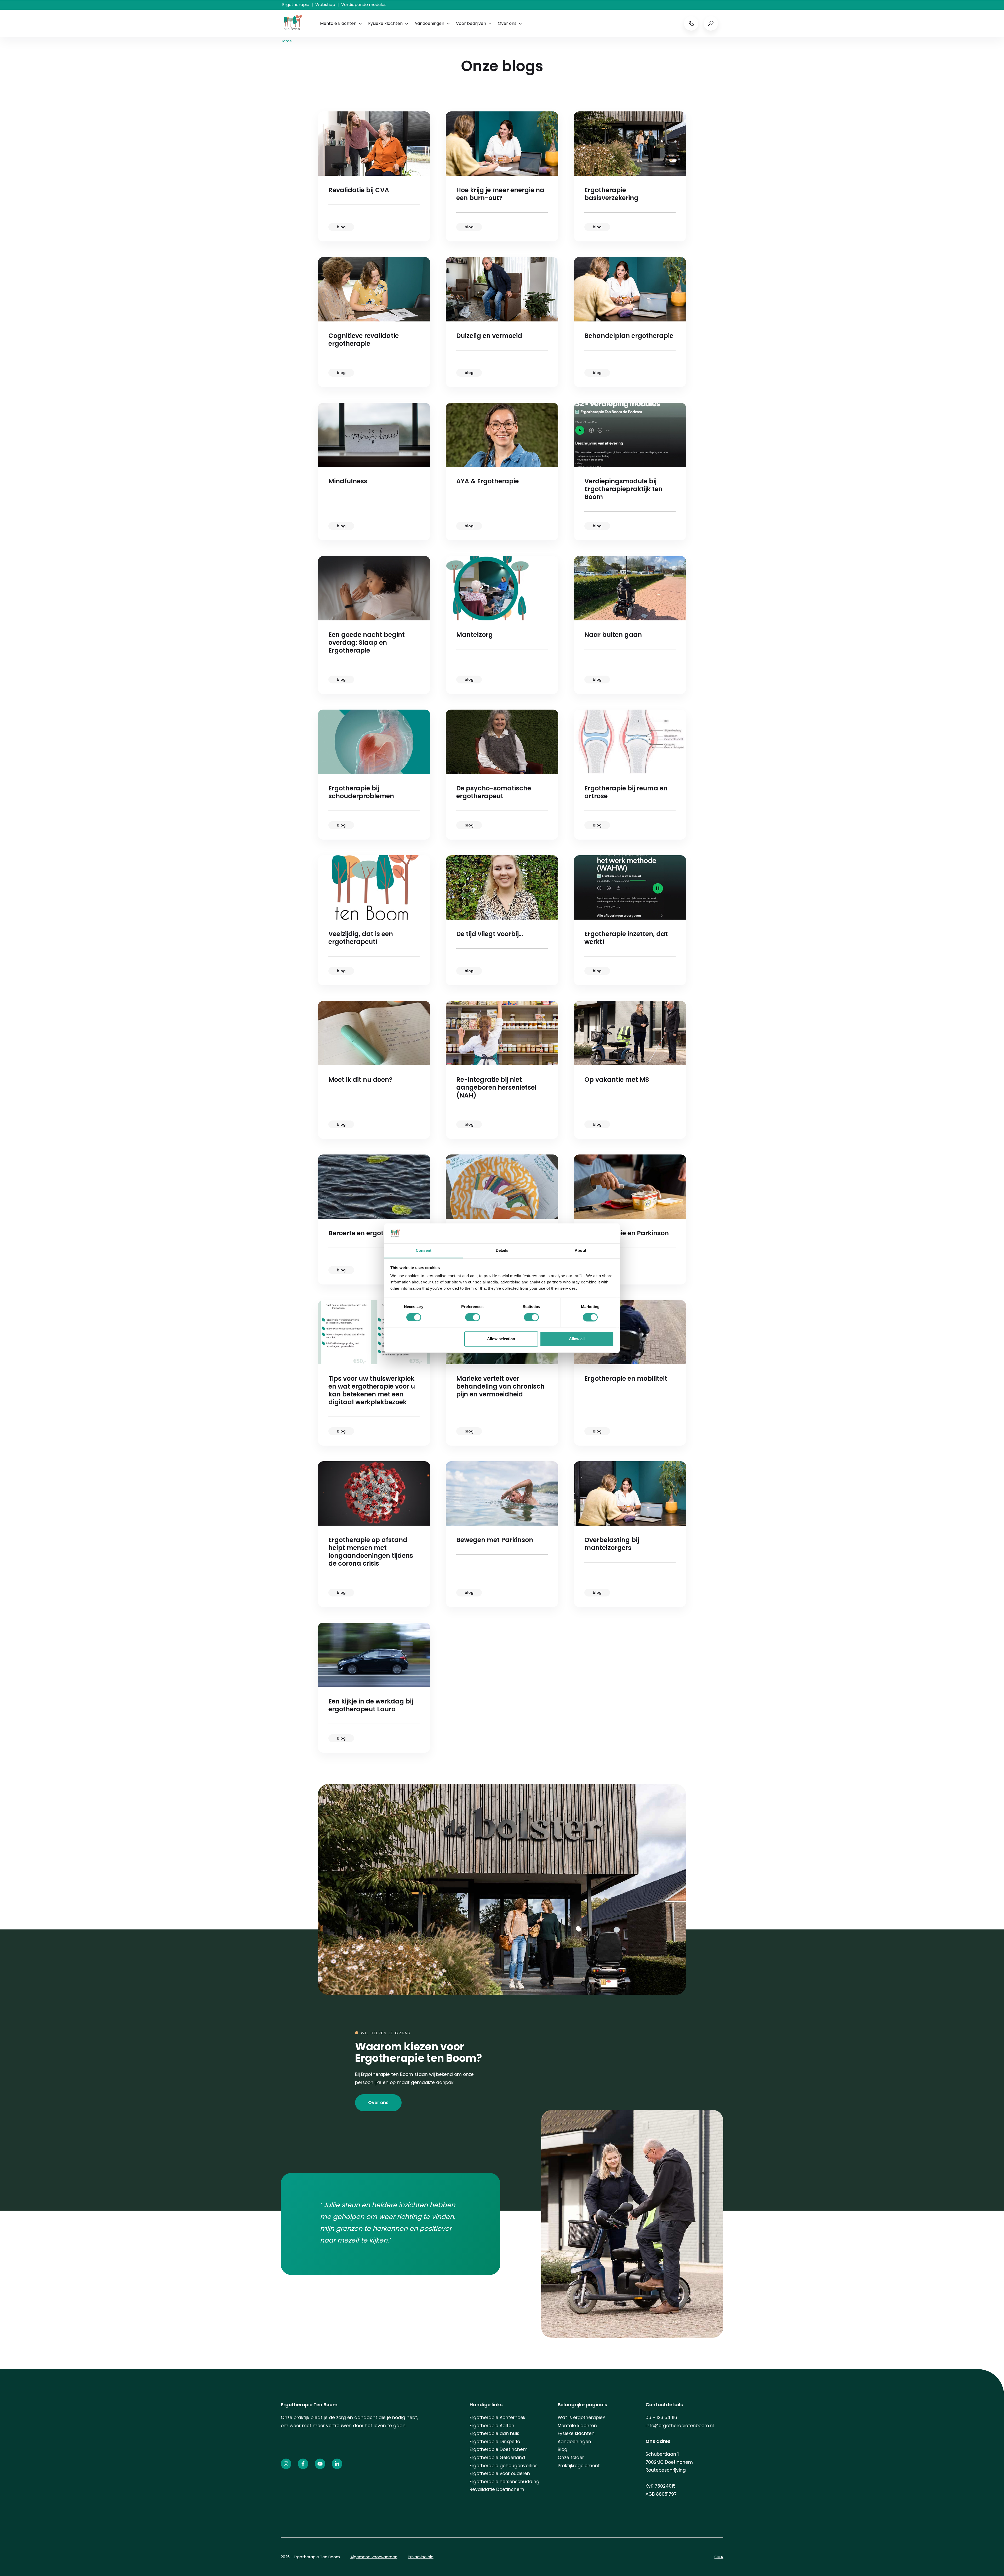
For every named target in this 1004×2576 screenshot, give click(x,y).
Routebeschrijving (666, 2470)
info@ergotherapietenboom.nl (680, 2426)
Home (286, 41)
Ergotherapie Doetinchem (499, 2449)
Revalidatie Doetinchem (497, 2489)
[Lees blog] (374, 176)
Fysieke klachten (385, 23)
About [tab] (580, 1251)
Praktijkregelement (579, 2466)
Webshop (325, 5)
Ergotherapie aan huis (494, 2433)
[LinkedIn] (337, 2464)
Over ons (507, 23)
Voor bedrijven (471, 23)
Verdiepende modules (364, 5)
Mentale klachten (338, 23)
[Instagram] (286, 2464)
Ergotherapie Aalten (492, 2426)
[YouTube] (320, 2464)
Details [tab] (502, 1251)
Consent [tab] (424, 1251)
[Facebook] (303, 2464)
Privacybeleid (421, 2557)
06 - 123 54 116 (661, 2418)
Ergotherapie (296, 5)
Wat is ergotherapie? (581, 2418)
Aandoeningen (429, 23)
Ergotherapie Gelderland (497, 2458)
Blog (563, 2449)
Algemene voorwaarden (374, 2557)
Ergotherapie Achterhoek (497, 2418)
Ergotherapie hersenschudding (504, 2482)
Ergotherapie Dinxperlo (495, 2442)
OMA (719, 2557)
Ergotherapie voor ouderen (500, 2473)
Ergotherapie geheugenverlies (504, 2466)
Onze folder (571, 2458)
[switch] (473, 1317)
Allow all (577, 1339)
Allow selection (501, 1339)
